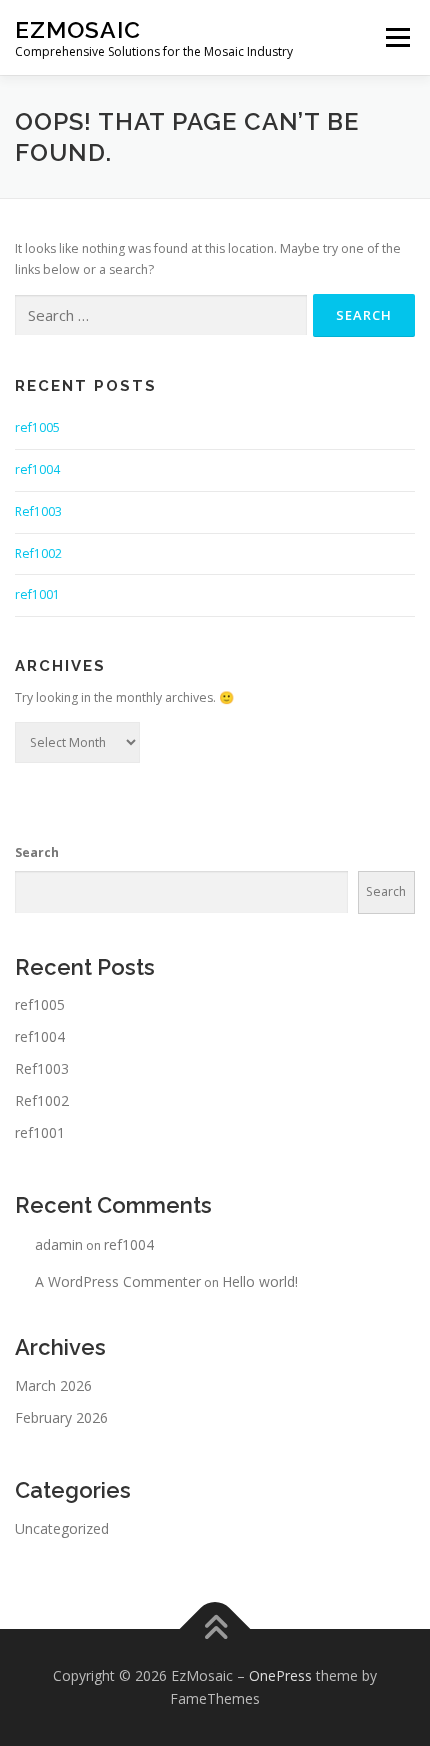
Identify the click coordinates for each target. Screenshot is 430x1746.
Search (37, 852)
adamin (59, 1244)
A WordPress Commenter (118, 1281)
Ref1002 (38, 553)
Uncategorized (62, 1528)
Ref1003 (38, 511)
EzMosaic (78, 29)
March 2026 (53, 1385)
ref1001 (37, 594)
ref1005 (37, 427)
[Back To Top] (215, 1628)
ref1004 (37, 469)
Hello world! (260, 1281)
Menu (396, 37)
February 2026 (61, 1417)
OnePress (280, 1675)
